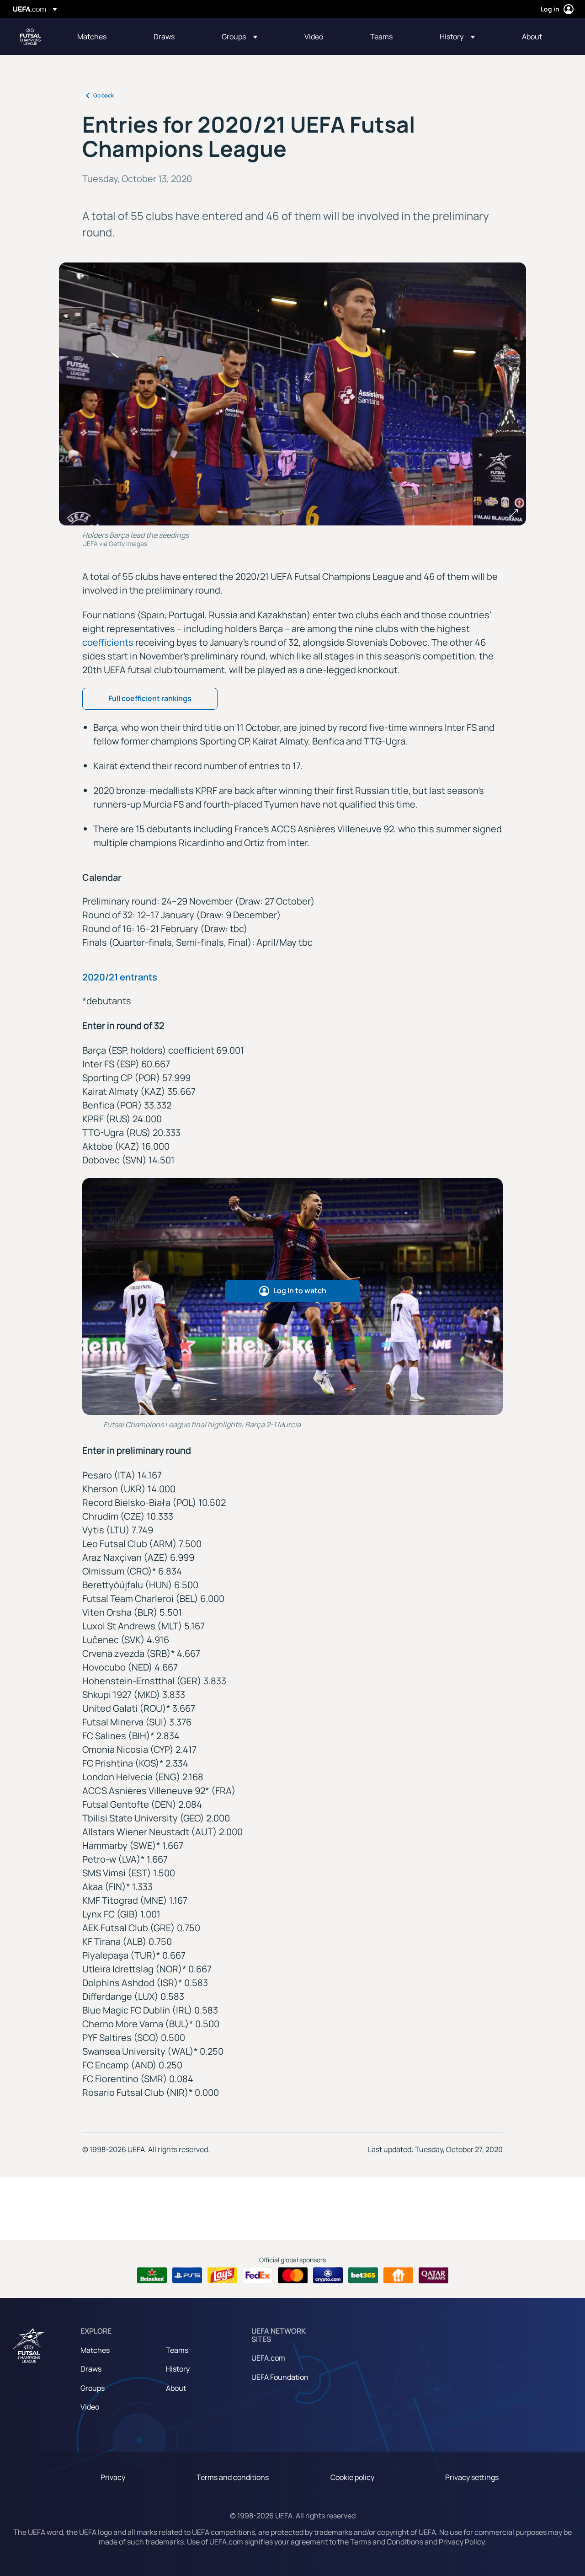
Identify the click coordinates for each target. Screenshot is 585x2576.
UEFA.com (268, 2358)
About (176, 2388)
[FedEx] (258, 2276)
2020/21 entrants (120, 977)
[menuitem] (104, 37)
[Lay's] (222, 2276)
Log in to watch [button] (300, 1291)
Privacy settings (472, 2477)
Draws (91, 2369)
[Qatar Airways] (433, 2276)
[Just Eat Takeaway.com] (398, 2276)
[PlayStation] (187, 2276)
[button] (239, 37)
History (178, 2369)
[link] (92, 37)
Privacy (113, 2477)
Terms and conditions (233, 2477)
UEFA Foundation (280, 2377)
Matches (95, 2350)
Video (90, 2407)
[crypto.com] (328, 2276)
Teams (177, 2350)
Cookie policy (352, 2477)
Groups (93, 2388)
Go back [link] (104, 95)
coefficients (108, 642)
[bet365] (363, 2276)
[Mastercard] (293, 2276)
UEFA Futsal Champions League (30, 37)
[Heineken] (152, 2276)
